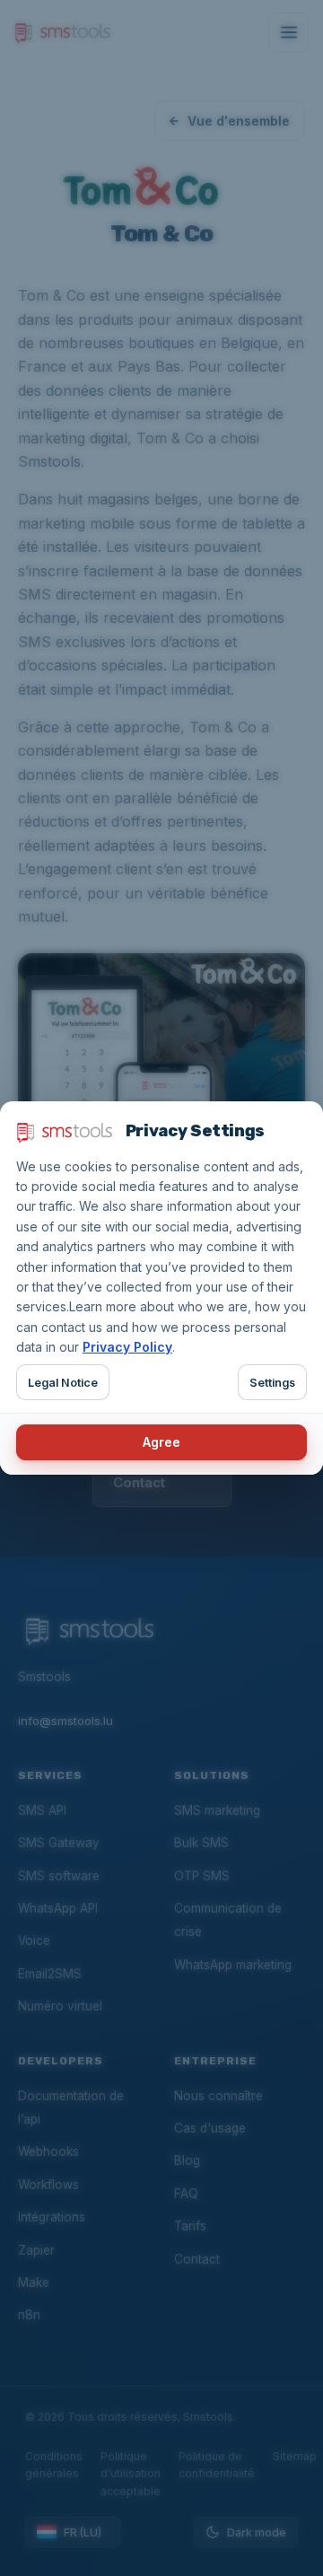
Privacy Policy (127, 1347)
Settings (272, 1383)
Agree (161, 1442)
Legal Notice (63, 1383)
